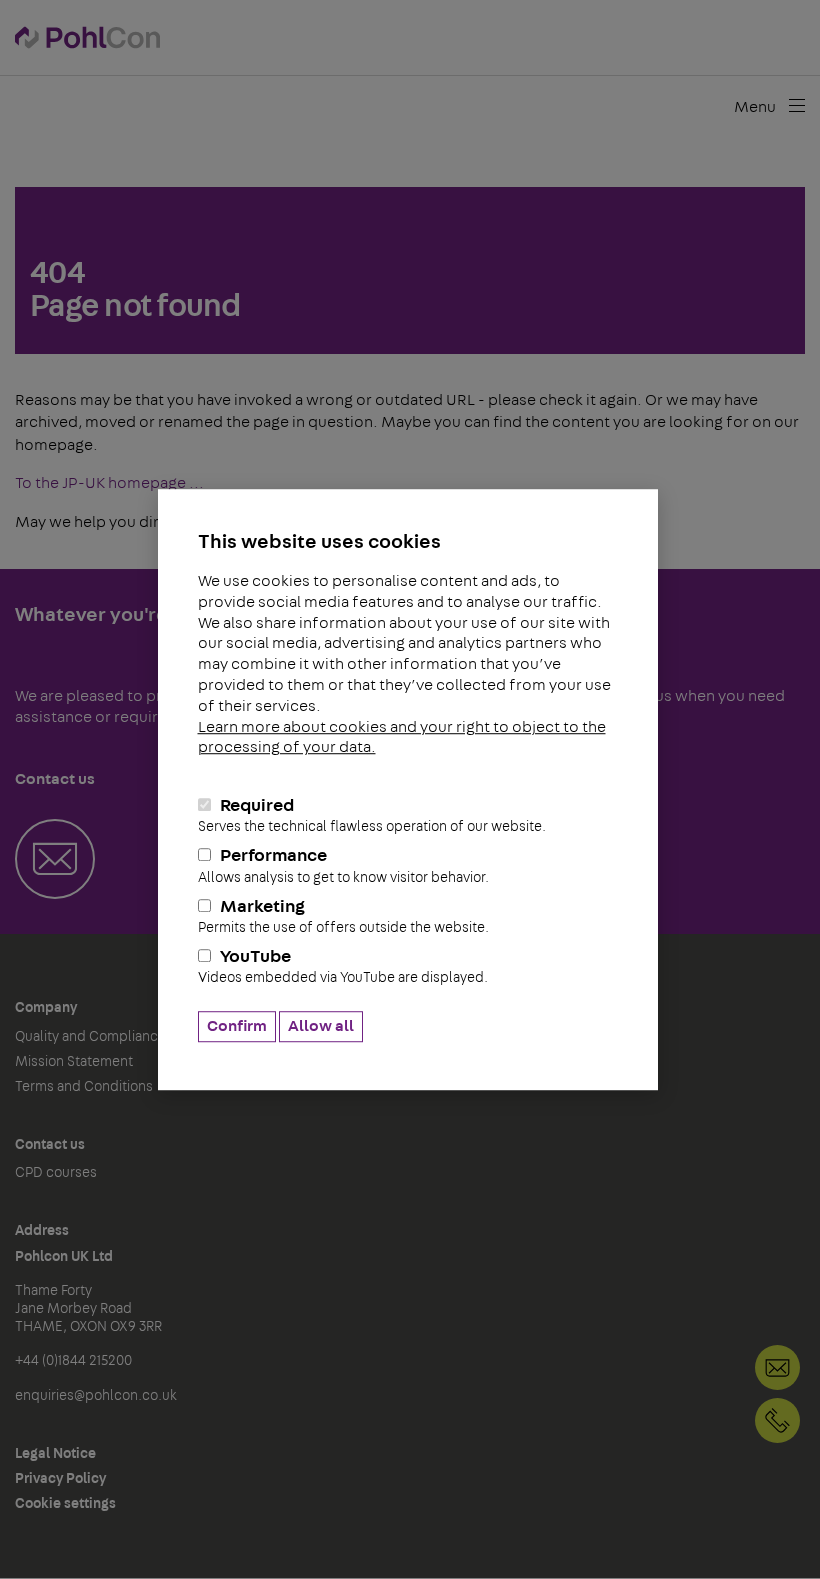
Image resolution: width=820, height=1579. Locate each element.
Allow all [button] (321, 1026)
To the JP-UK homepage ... (109, 483)
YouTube (343, 967)
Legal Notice (55, 1454)
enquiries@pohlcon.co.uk (96, 1396)
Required (372, 815)
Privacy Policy (60, 1479)
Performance (343, 866)
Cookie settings (65, 1504)
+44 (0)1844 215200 (777, 1420)
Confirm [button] (237, 1026)
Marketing (343, 916)
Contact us (50, 1145)
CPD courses (56, 1173)
